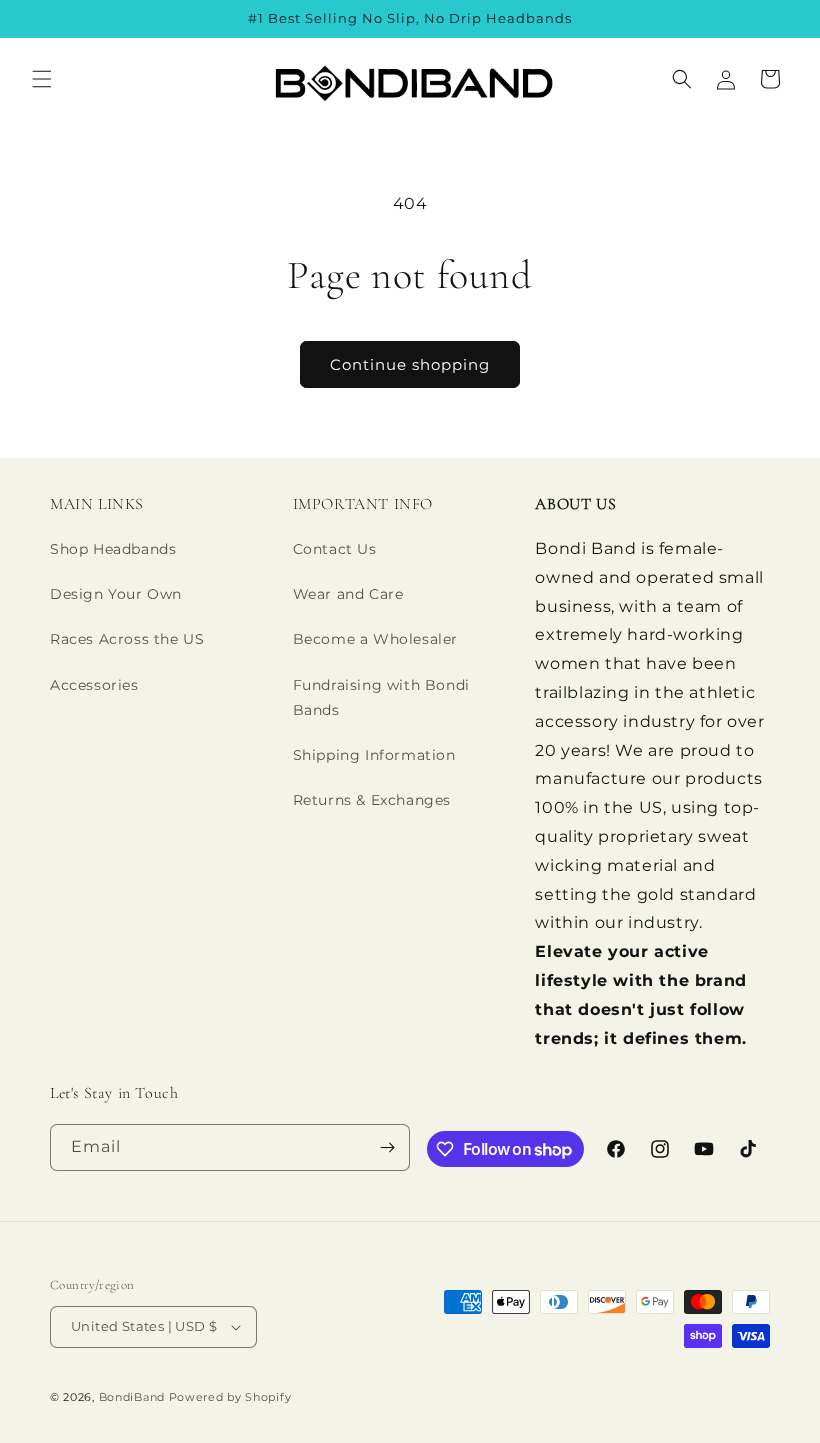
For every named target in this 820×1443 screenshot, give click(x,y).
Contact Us (335, 549)
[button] (42, 79)
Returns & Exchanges (372, 800)
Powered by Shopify (230, 1397)
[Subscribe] (387, 1147)
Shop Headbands (113, 549)
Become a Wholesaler (375, 639)
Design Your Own (116, 594)
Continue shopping (410, 364)
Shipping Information (374, 755)
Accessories (94, 685)
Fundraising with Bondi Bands (381, 697)
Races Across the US (127, 639)
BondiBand (132, 1397)
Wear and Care (348, 594)
